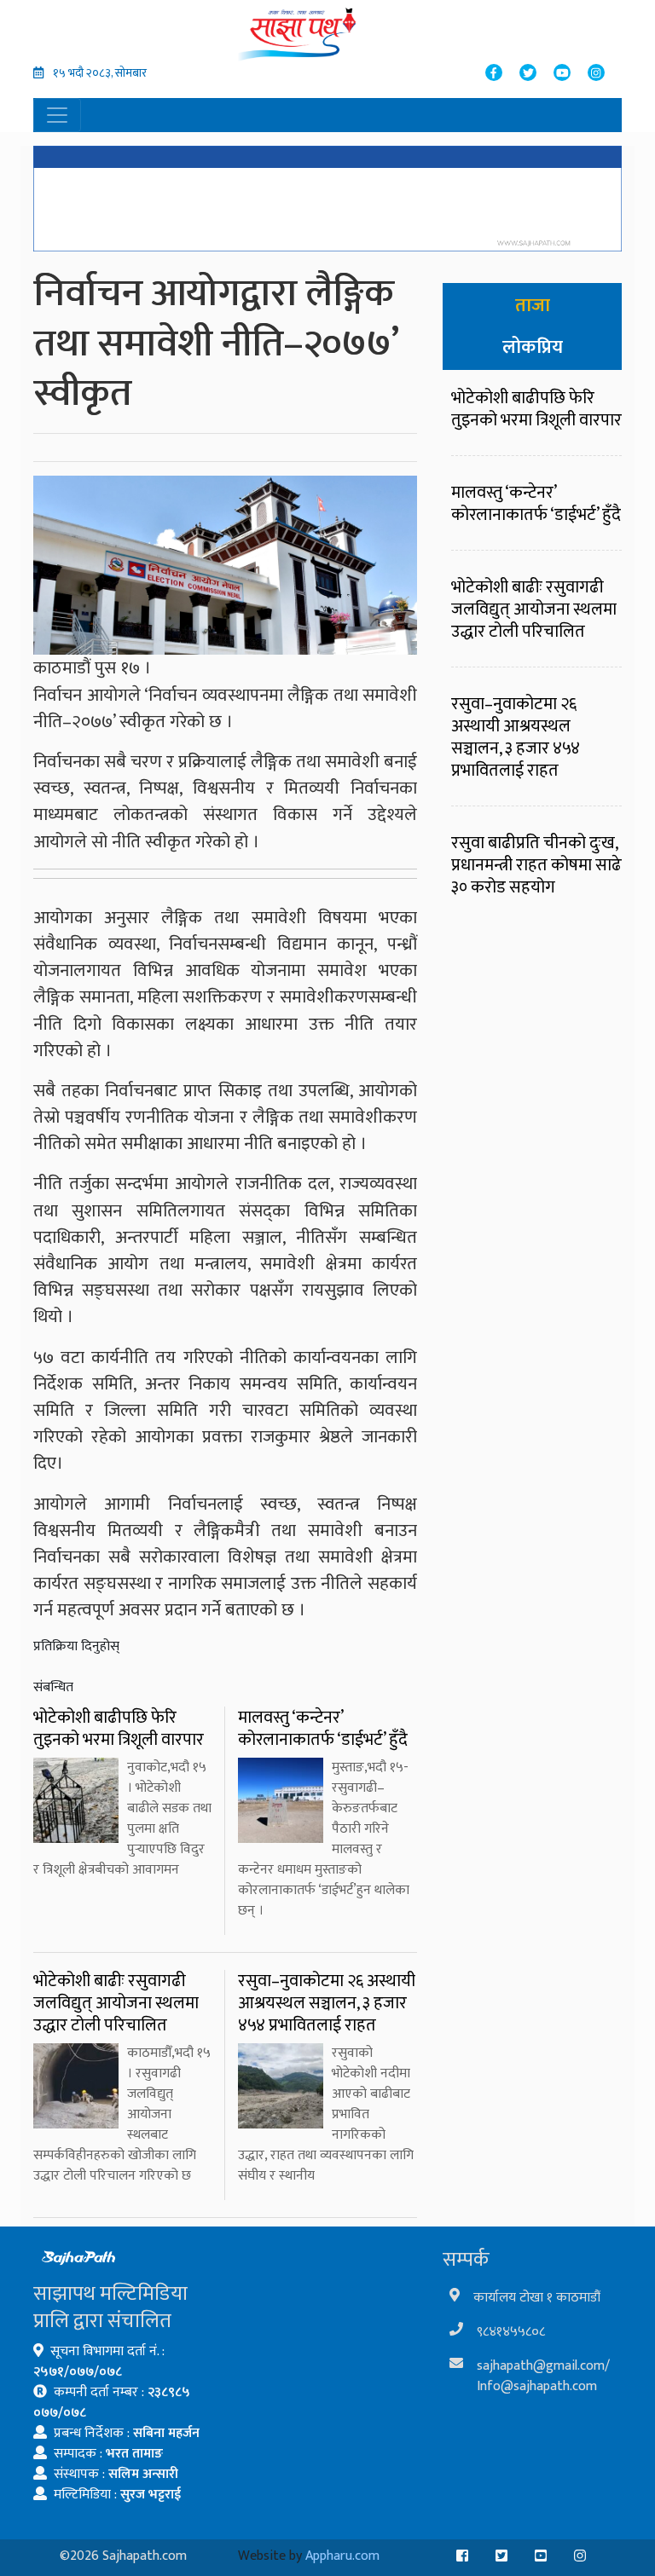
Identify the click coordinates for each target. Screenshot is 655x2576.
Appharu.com (342, 2556)
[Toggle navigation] (57, 115)
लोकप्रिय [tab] (533, 347)
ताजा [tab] (533, 306)
